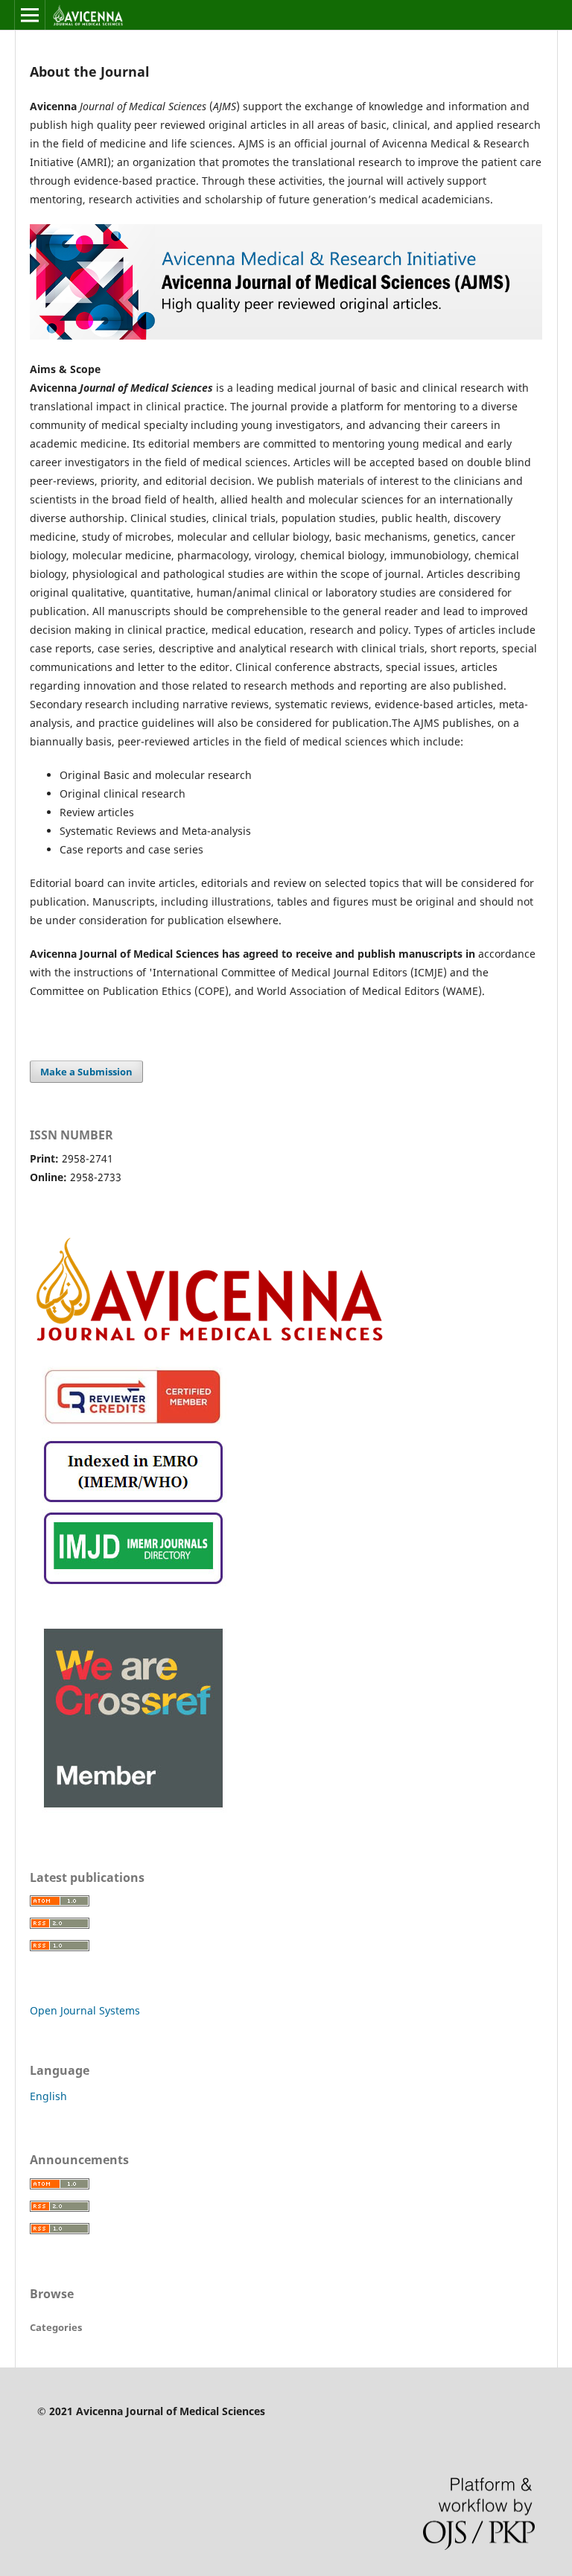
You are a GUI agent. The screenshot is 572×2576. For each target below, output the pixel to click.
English (48, 2096)
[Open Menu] (30, 15)
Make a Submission (86, 1072)
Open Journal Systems (85, 2010)
